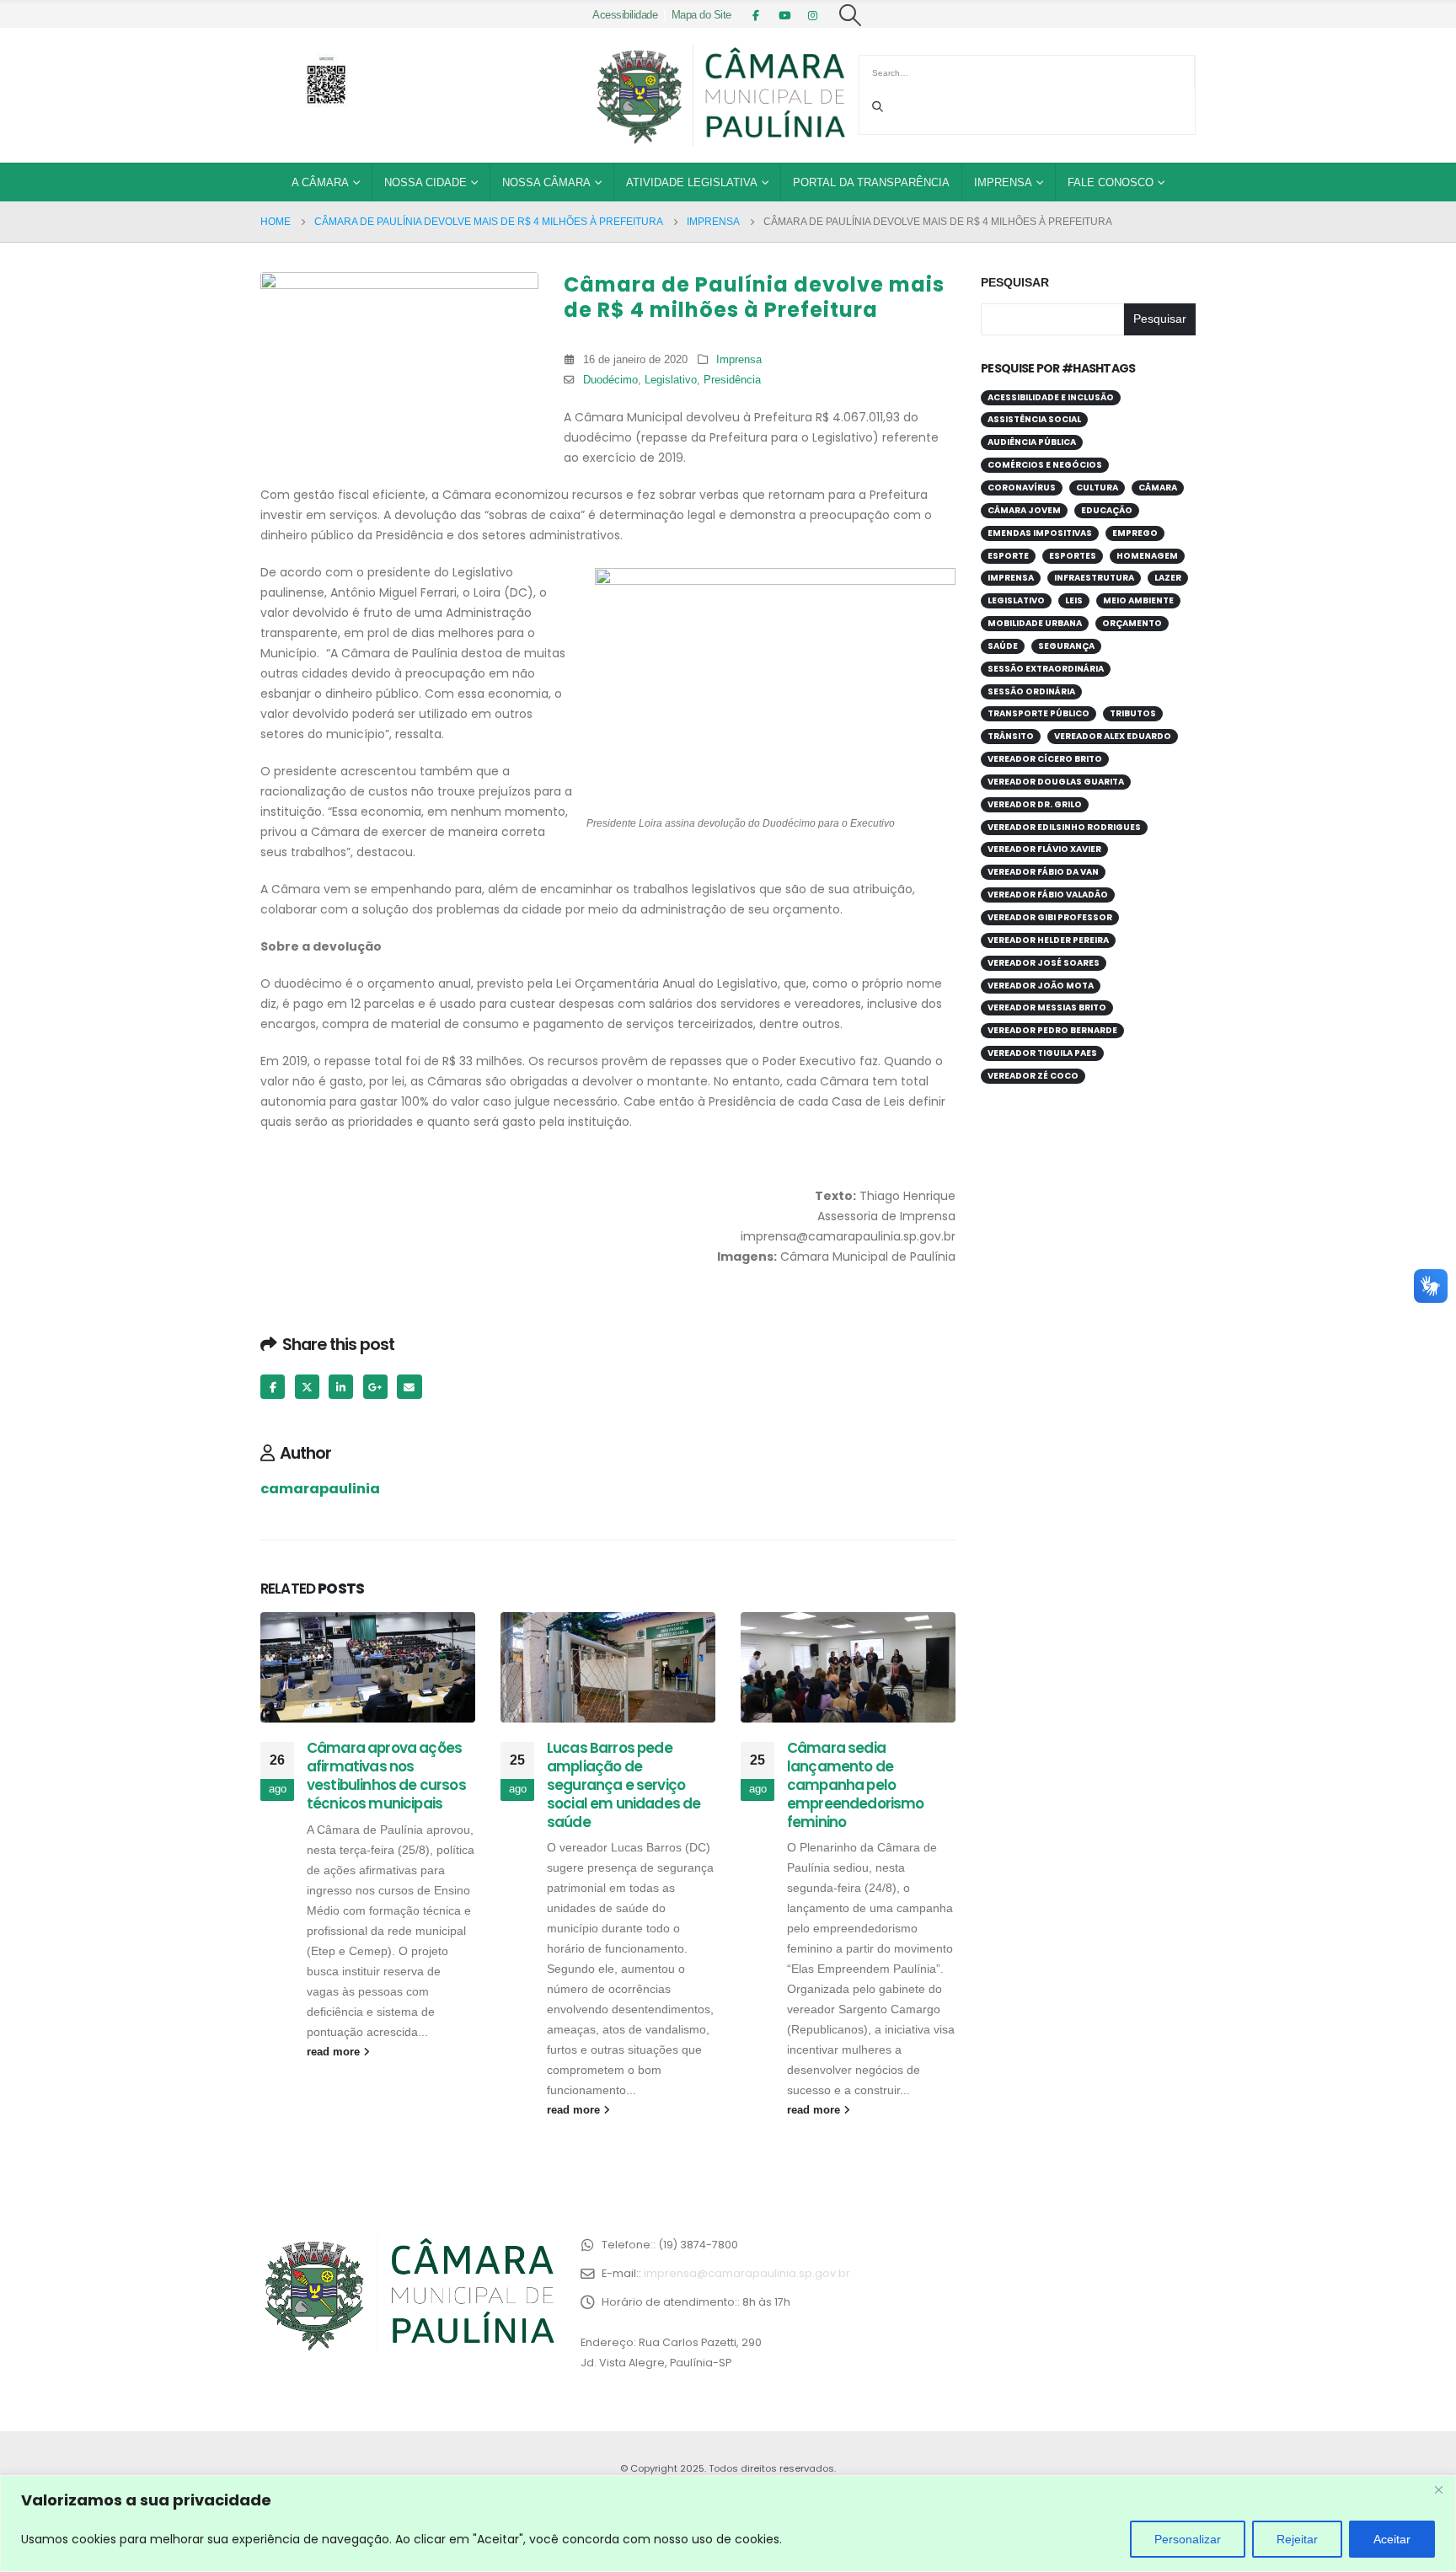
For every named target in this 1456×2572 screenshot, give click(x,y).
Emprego (1135, 533)
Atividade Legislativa (692, 182)
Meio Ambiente (1138, 600)
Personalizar (1188, 2539)
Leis (1074, 600)
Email (409, 1387)
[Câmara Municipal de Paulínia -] (720, 95)
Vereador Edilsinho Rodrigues (1064, 827)
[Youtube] (784, 15)
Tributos (1133, 713)
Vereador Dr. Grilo (1035, 804)
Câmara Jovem (1024, 510)
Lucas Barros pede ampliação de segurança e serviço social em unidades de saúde (624, 1784)
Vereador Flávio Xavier (1044, 849)
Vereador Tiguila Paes (1042, 1053)
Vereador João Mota (1041, 986)
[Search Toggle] (851, 15)
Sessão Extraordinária (1046, 669)
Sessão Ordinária (1031, 691)
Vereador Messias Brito (1047, 1007)
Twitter (307, 1387)
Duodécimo (610, 380)
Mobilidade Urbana (1035, 623)
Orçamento (1132, 623)
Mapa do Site (701, 15)
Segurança (1066, 646)
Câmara (1158, 488)
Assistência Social (1034, 419)
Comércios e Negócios (1045, 465)
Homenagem (1147, 556)
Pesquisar (1015, 282)
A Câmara (320, 182)
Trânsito (1011, 736)
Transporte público (1038, 713)
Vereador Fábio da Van (1043, 872)
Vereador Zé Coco (1033, 1076)
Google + (375, 1387)
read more (335, 2052)
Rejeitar (1297, 2539)
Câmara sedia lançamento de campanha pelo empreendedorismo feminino (856, 1784)
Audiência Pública (1032, 442)
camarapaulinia (320, 1489)
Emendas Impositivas (1040, 533)
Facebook (273, 1387)
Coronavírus (1022, 488)
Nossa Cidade (426, 182)
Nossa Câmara (546, 182)
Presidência (732, 380)
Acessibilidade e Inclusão (1051, 397)
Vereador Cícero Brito (1045, 759)
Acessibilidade (625, 15)
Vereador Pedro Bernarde (1052, 1030)
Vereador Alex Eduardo (1113, 736)
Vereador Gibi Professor (1050, 917)
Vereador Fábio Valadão (1048, 895)
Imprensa (1003, 182)
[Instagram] (813, 15)
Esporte (1008, 556)
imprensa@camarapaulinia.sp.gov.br (747, 2273)
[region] (728, 2524)
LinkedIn (341, 1387)
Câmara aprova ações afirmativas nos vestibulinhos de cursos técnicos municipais (386, 1775)
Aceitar (1392, 2539)
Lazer (1168, 578)
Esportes (1073, 556)
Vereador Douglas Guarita (1056, 782)
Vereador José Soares (1044, 963)
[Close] (1438, 2489)
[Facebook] (756, 15)
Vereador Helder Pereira (1048, 940)
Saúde (1003, 646)
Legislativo (671, 380)
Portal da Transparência (871, 182)
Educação (1107, 510)
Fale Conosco (1111, 182)
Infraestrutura (1094, 578)
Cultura (1097, 488)
